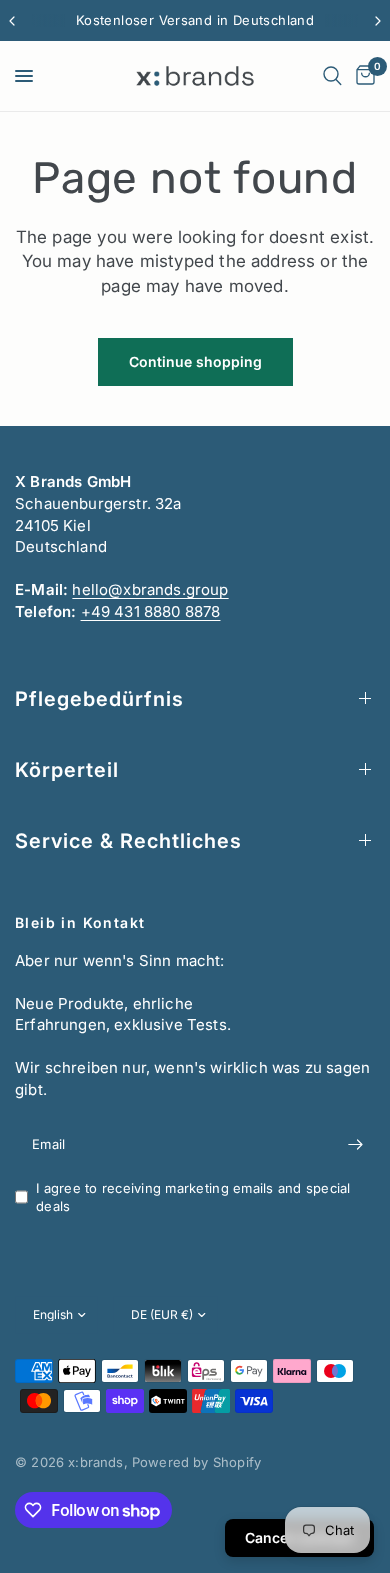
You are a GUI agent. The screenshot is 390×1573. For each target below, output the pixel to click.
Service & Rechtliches (128, 841)
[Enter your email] (355, 1145)
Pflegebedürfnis (99, 699)
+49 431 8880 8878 (151, 611)
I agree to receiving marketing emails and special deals (193, 1197)
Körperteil (67, 770)
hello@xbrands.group (150, 589)
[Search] (332, 76)
